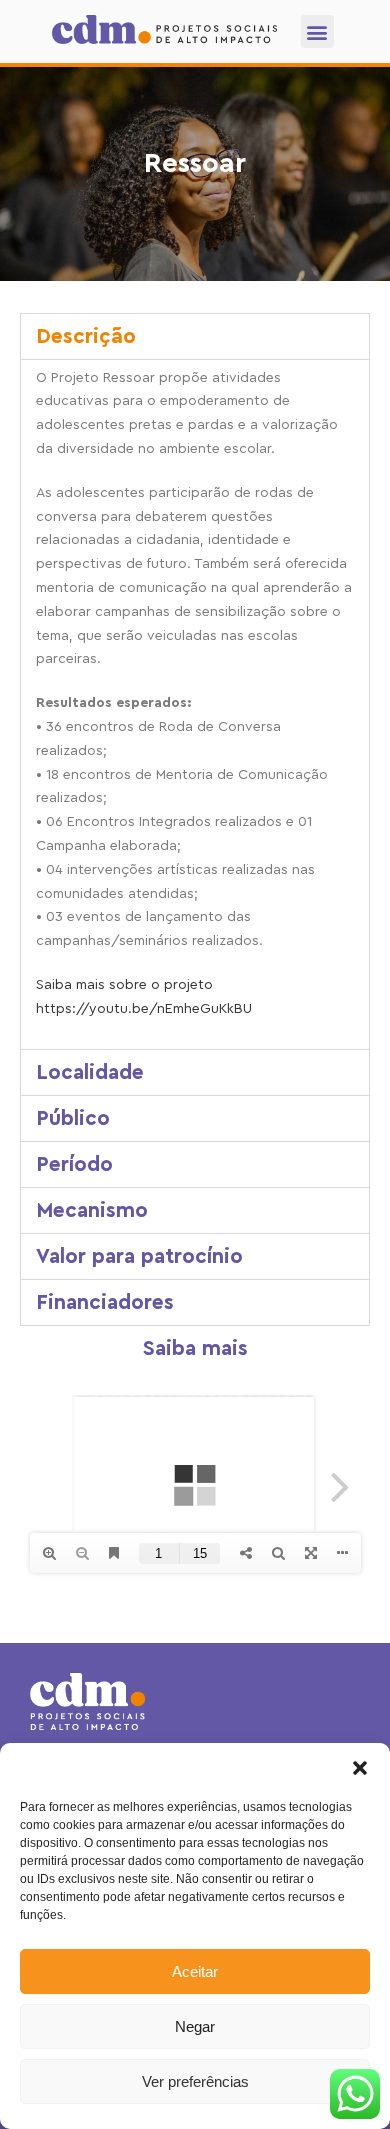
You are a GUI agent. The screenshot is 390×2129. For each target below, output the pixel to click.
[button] (360, 1768)
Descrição (86, 336)
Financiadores (105, 1302)
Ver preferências (195, 2081)
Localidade (90, 1072)
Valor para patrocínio (139, 1256)
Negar (195, 2026)
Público (73, 1118)
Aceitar (195, 1971)
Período (74, 1164)
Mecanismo (92, 1210)
